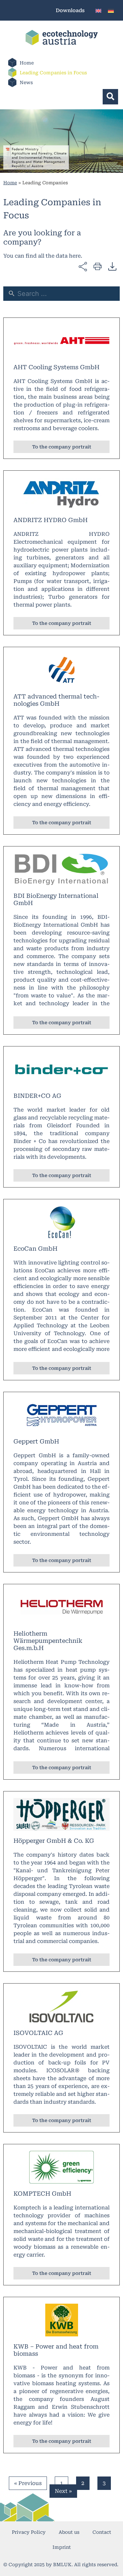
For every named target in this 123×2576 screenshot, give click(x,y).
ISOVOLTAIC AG (38, 2033)
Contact (102, 2532)
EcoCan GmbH (35, 1249)
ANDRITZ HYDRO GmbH (51, 520)
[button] (110, 97)
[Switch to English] (98, 10)
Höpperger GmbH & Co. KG (54, 1841)
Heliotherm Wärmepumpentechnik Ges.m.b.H (48, 1641)
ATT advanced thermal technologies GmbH (56, 700)
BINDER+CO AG (37, 1096)
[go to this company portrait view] (61, 341)
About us (69, 2532)
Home (27, 63)
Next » (63, 2491)
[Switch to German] (111, 10)
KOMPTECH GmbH (42, 2194)
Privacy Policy (29, 2532)
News (26, 82)
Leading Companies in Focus (53, 73)
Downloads (70, 10)
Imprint (62, 2547)
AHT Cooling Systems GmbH (56, 367)
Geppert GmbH (36, 1441)
